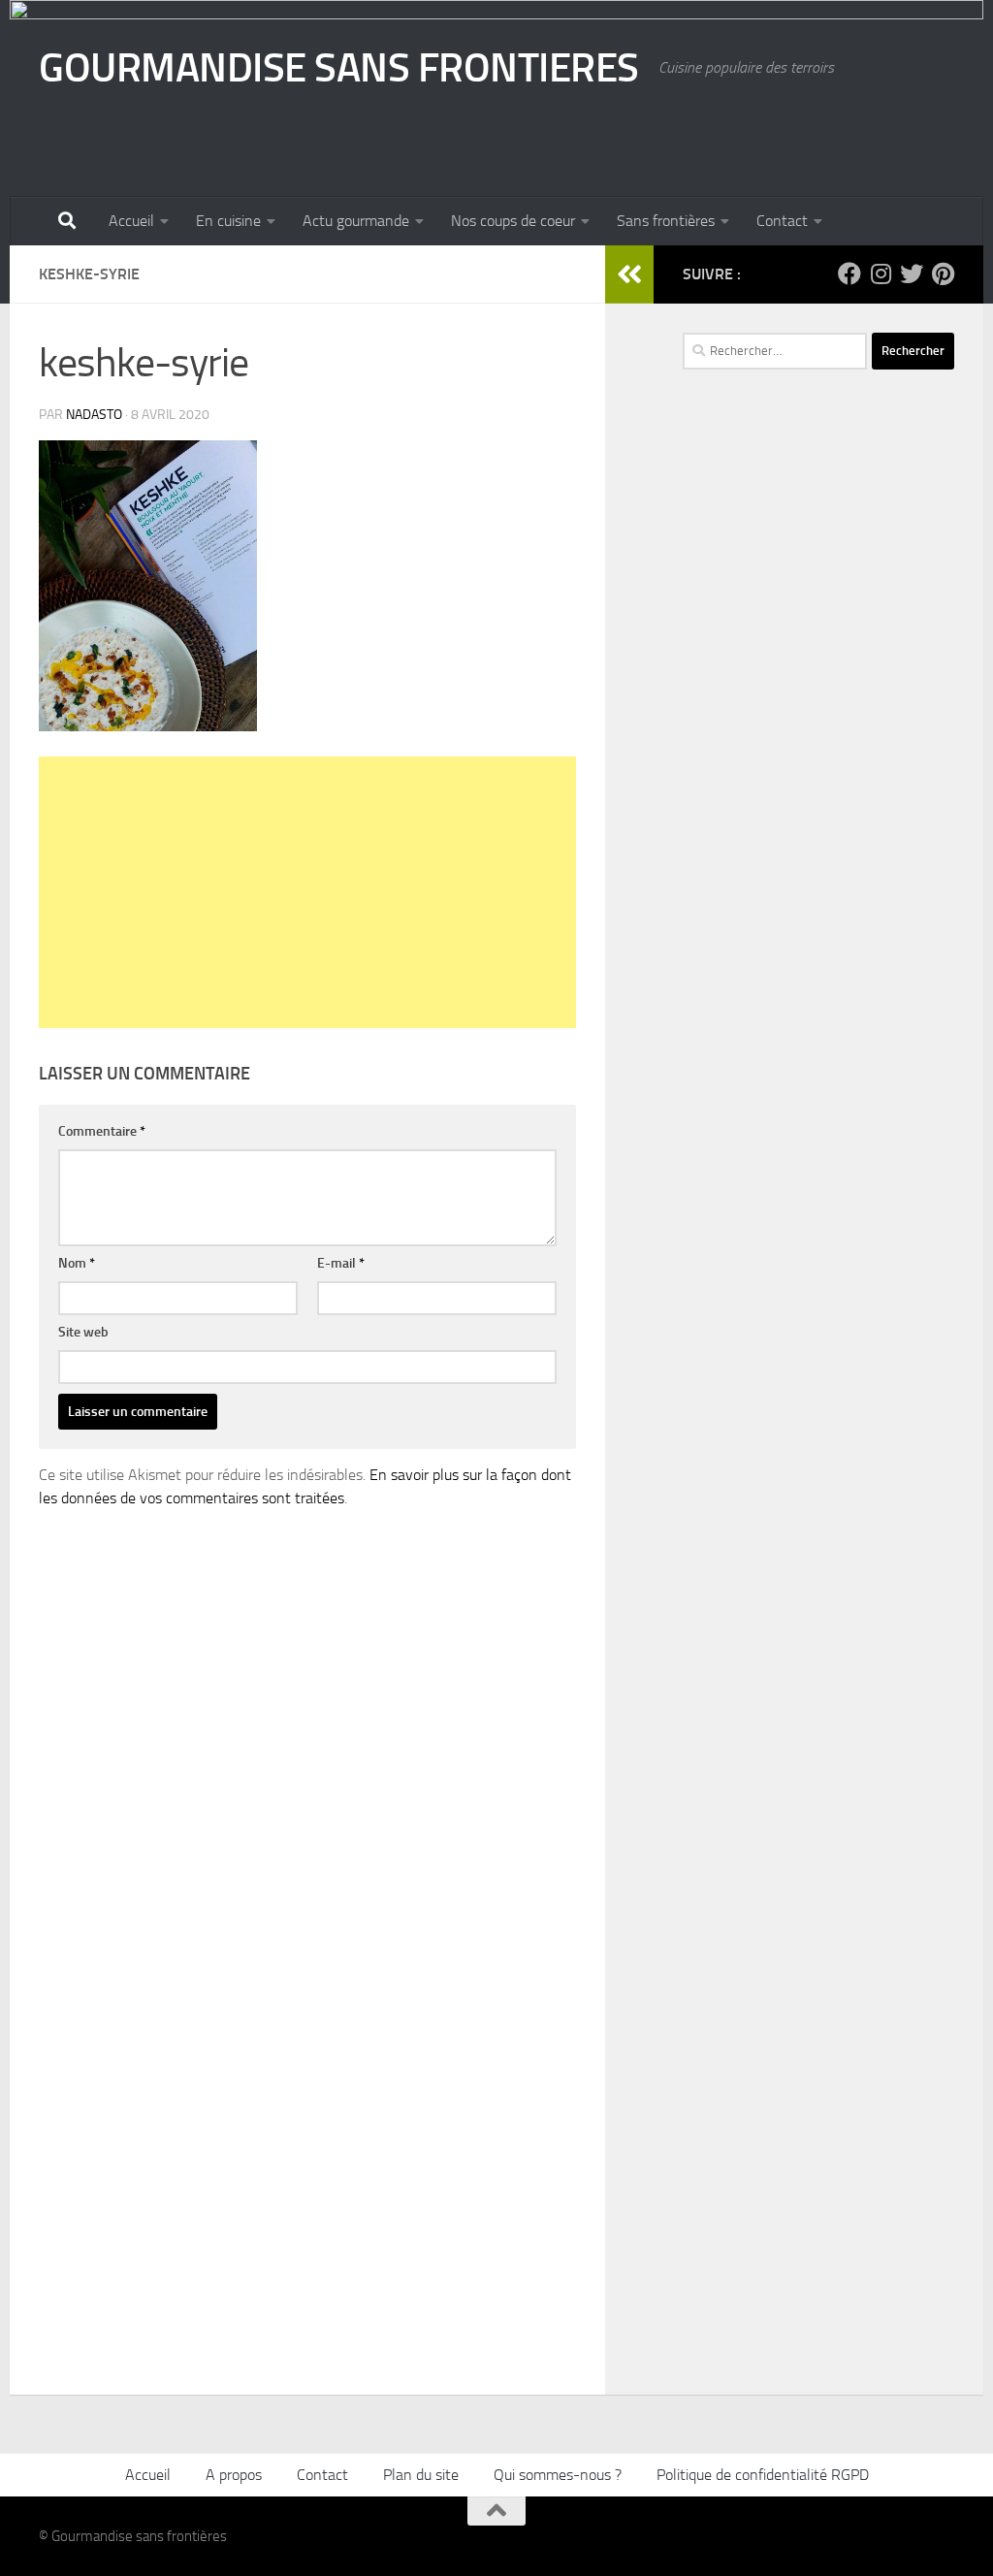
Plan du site (421, 2475)
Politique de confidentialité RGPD (763, 2475)
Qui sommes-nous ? (558, 2475)
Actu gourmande (356, 221)
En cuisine (228, 221)
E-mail (341, 1263)
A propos (234, 2475)
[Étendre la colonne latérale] (629, 274)
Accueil (131, 221)
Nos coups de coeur (513, 221)
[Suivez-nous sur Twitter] (912, 274)
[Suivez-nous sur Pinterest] (943, 274)
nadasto (94, 415)
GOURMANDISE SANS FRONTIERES (339, 68)
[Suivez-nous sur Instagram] (881, 274)
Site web (83, 1332)
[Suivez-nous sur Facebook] (849, 274)
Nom (77, 1263)
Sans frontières (666, 221)
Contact (782, 221)
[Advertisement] (307, 892)
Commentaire (102, 1131)
